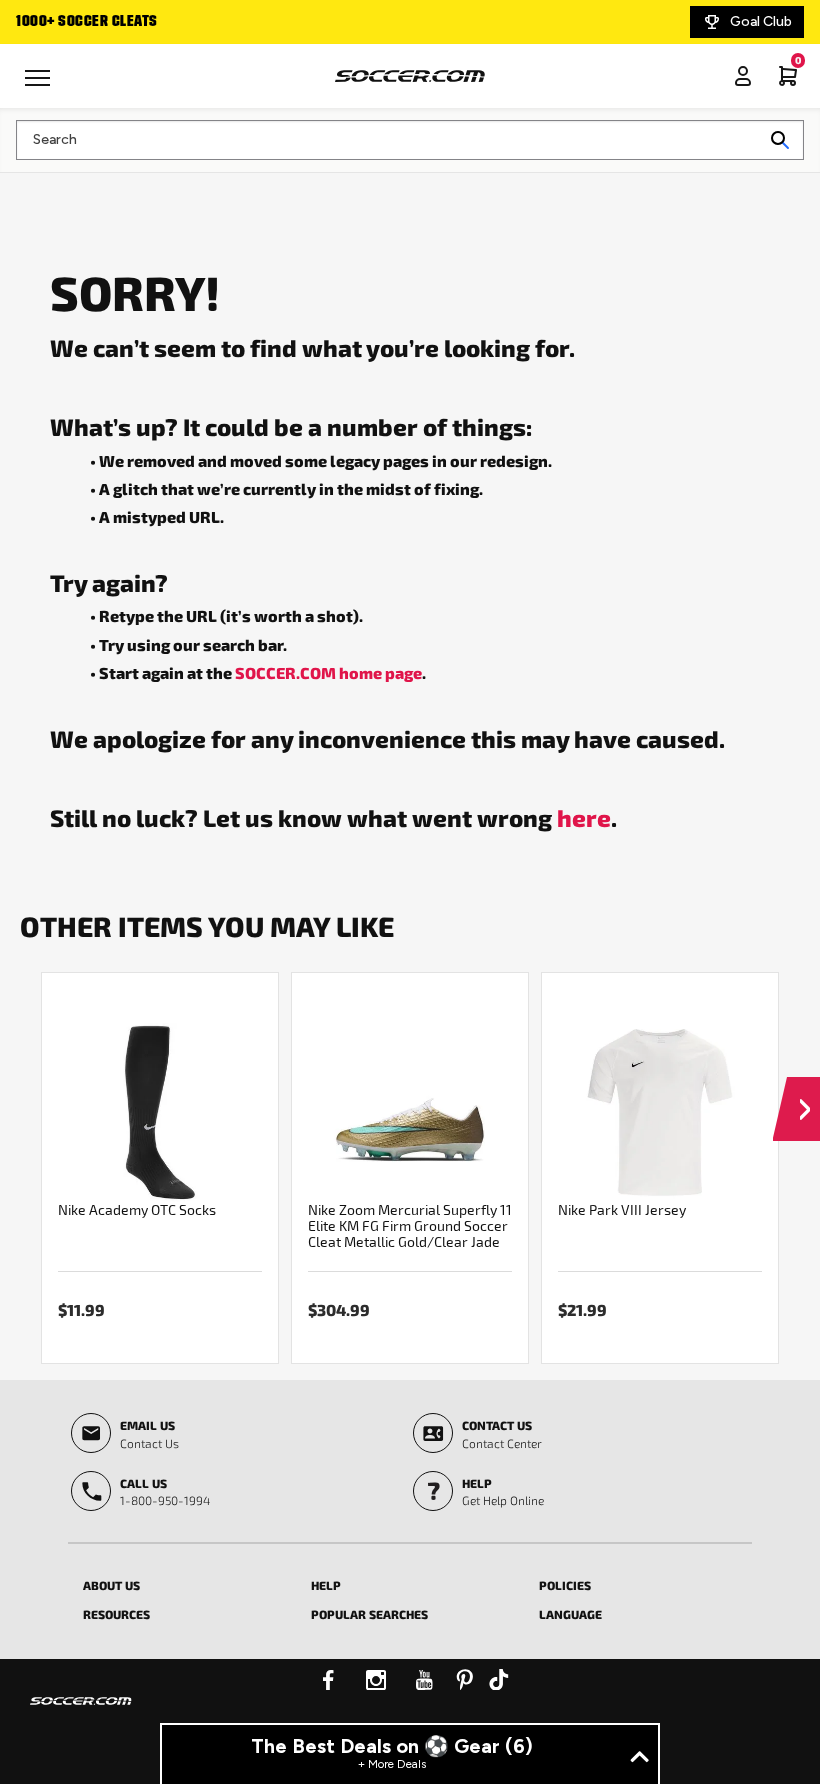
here (584, 817)
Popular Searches (369, 1614)
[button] (796, 1090)
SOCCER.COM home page (328, 672)
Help (326, 1585)
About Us (111, 1585)
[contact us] (81, 1714)
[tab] (182, 1582)
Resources (116, 1614)
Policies (565, 1585)
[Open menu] (40, 85)
